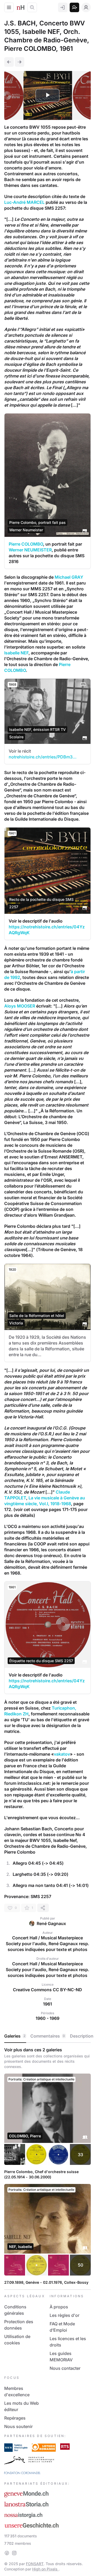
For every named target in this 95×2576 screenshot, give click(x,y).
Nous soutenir (18, 2426)
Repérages (15, 2418)
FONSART (35, 2564)
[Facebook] (7, 2553)
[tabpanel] (47, 2166)
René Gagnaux (51, 1923)
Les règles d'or (65, 2315)
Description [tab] (82, 2036)
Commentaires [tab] (48, 2036)
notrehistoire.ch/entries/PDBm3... (43, 757)
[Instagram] (14, 2553)
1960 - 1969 (47, 2018)
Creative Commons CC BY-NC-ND (47, 1990)
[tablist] (47, 2036)
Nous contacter (65, 2368)
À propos (59, 2307)
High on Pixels (45, 2569)
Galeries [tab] (15, 2036)
